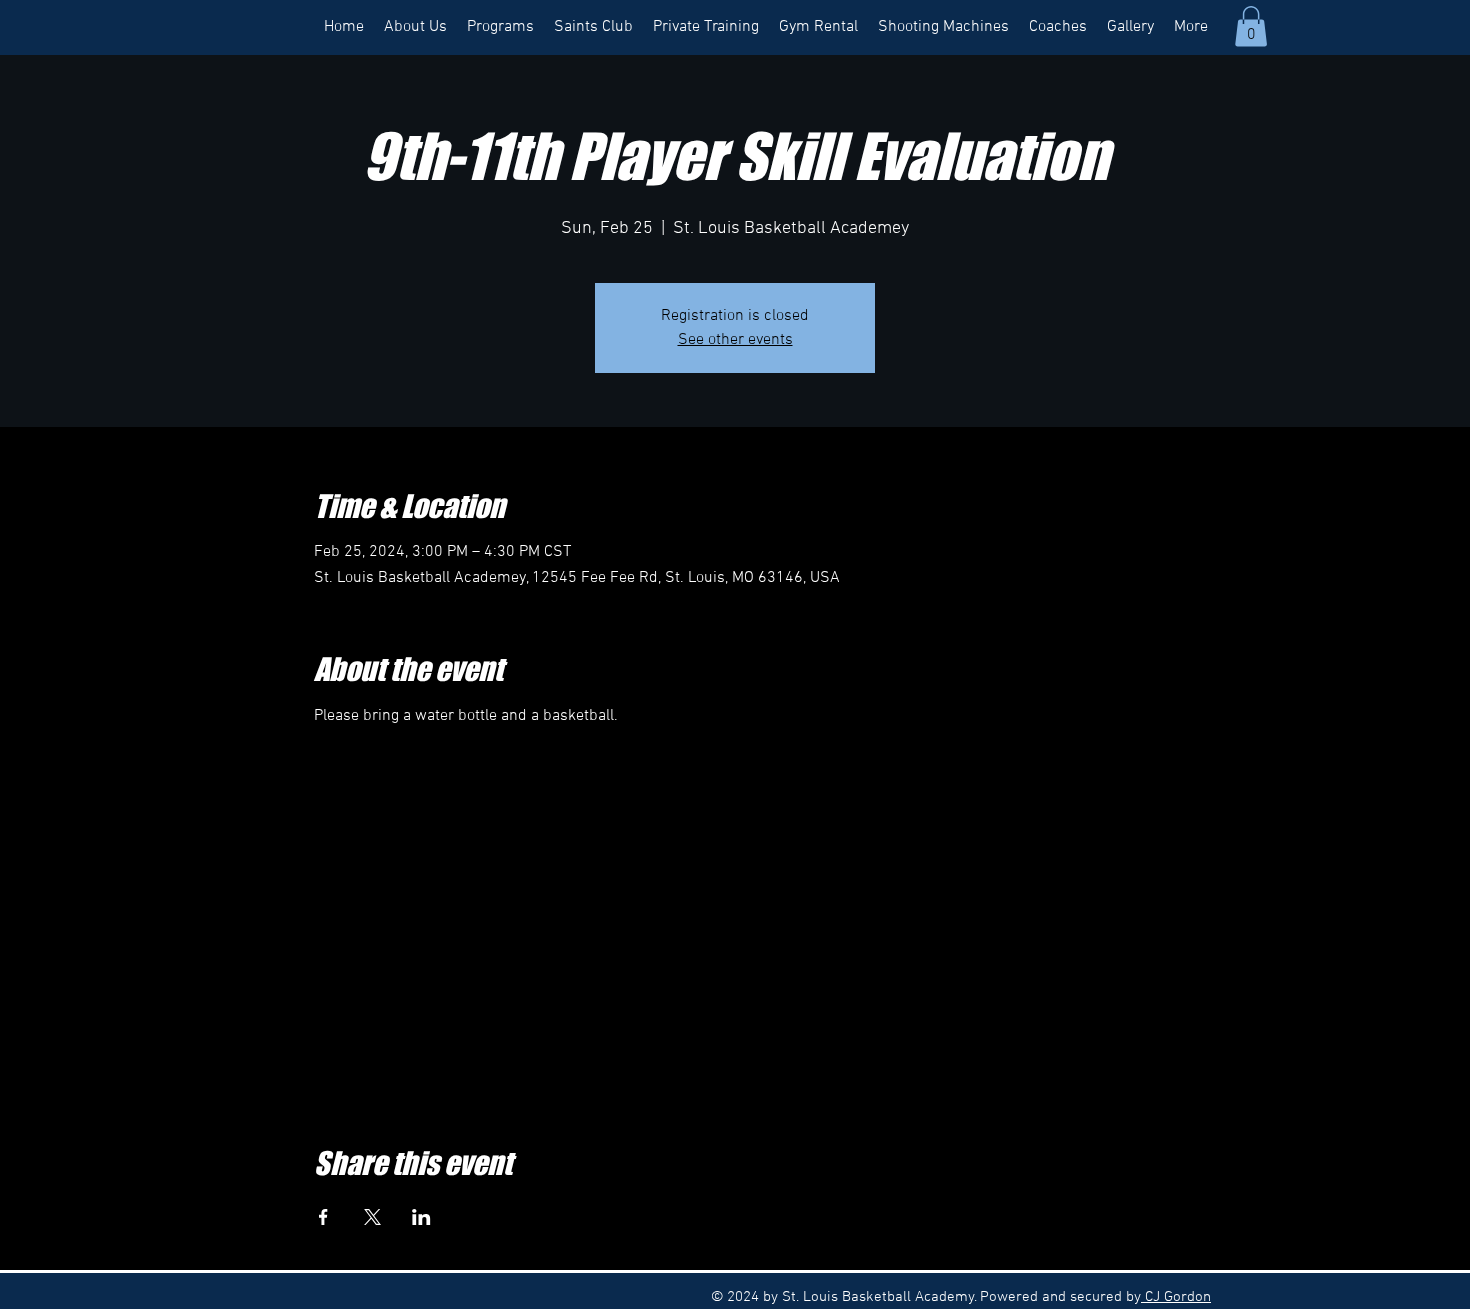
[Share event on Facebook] (323, 1217)
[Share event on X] (372, 1217)
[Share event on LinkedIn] (421, 1217)
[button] (1251, 26)
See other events (735, 340)
